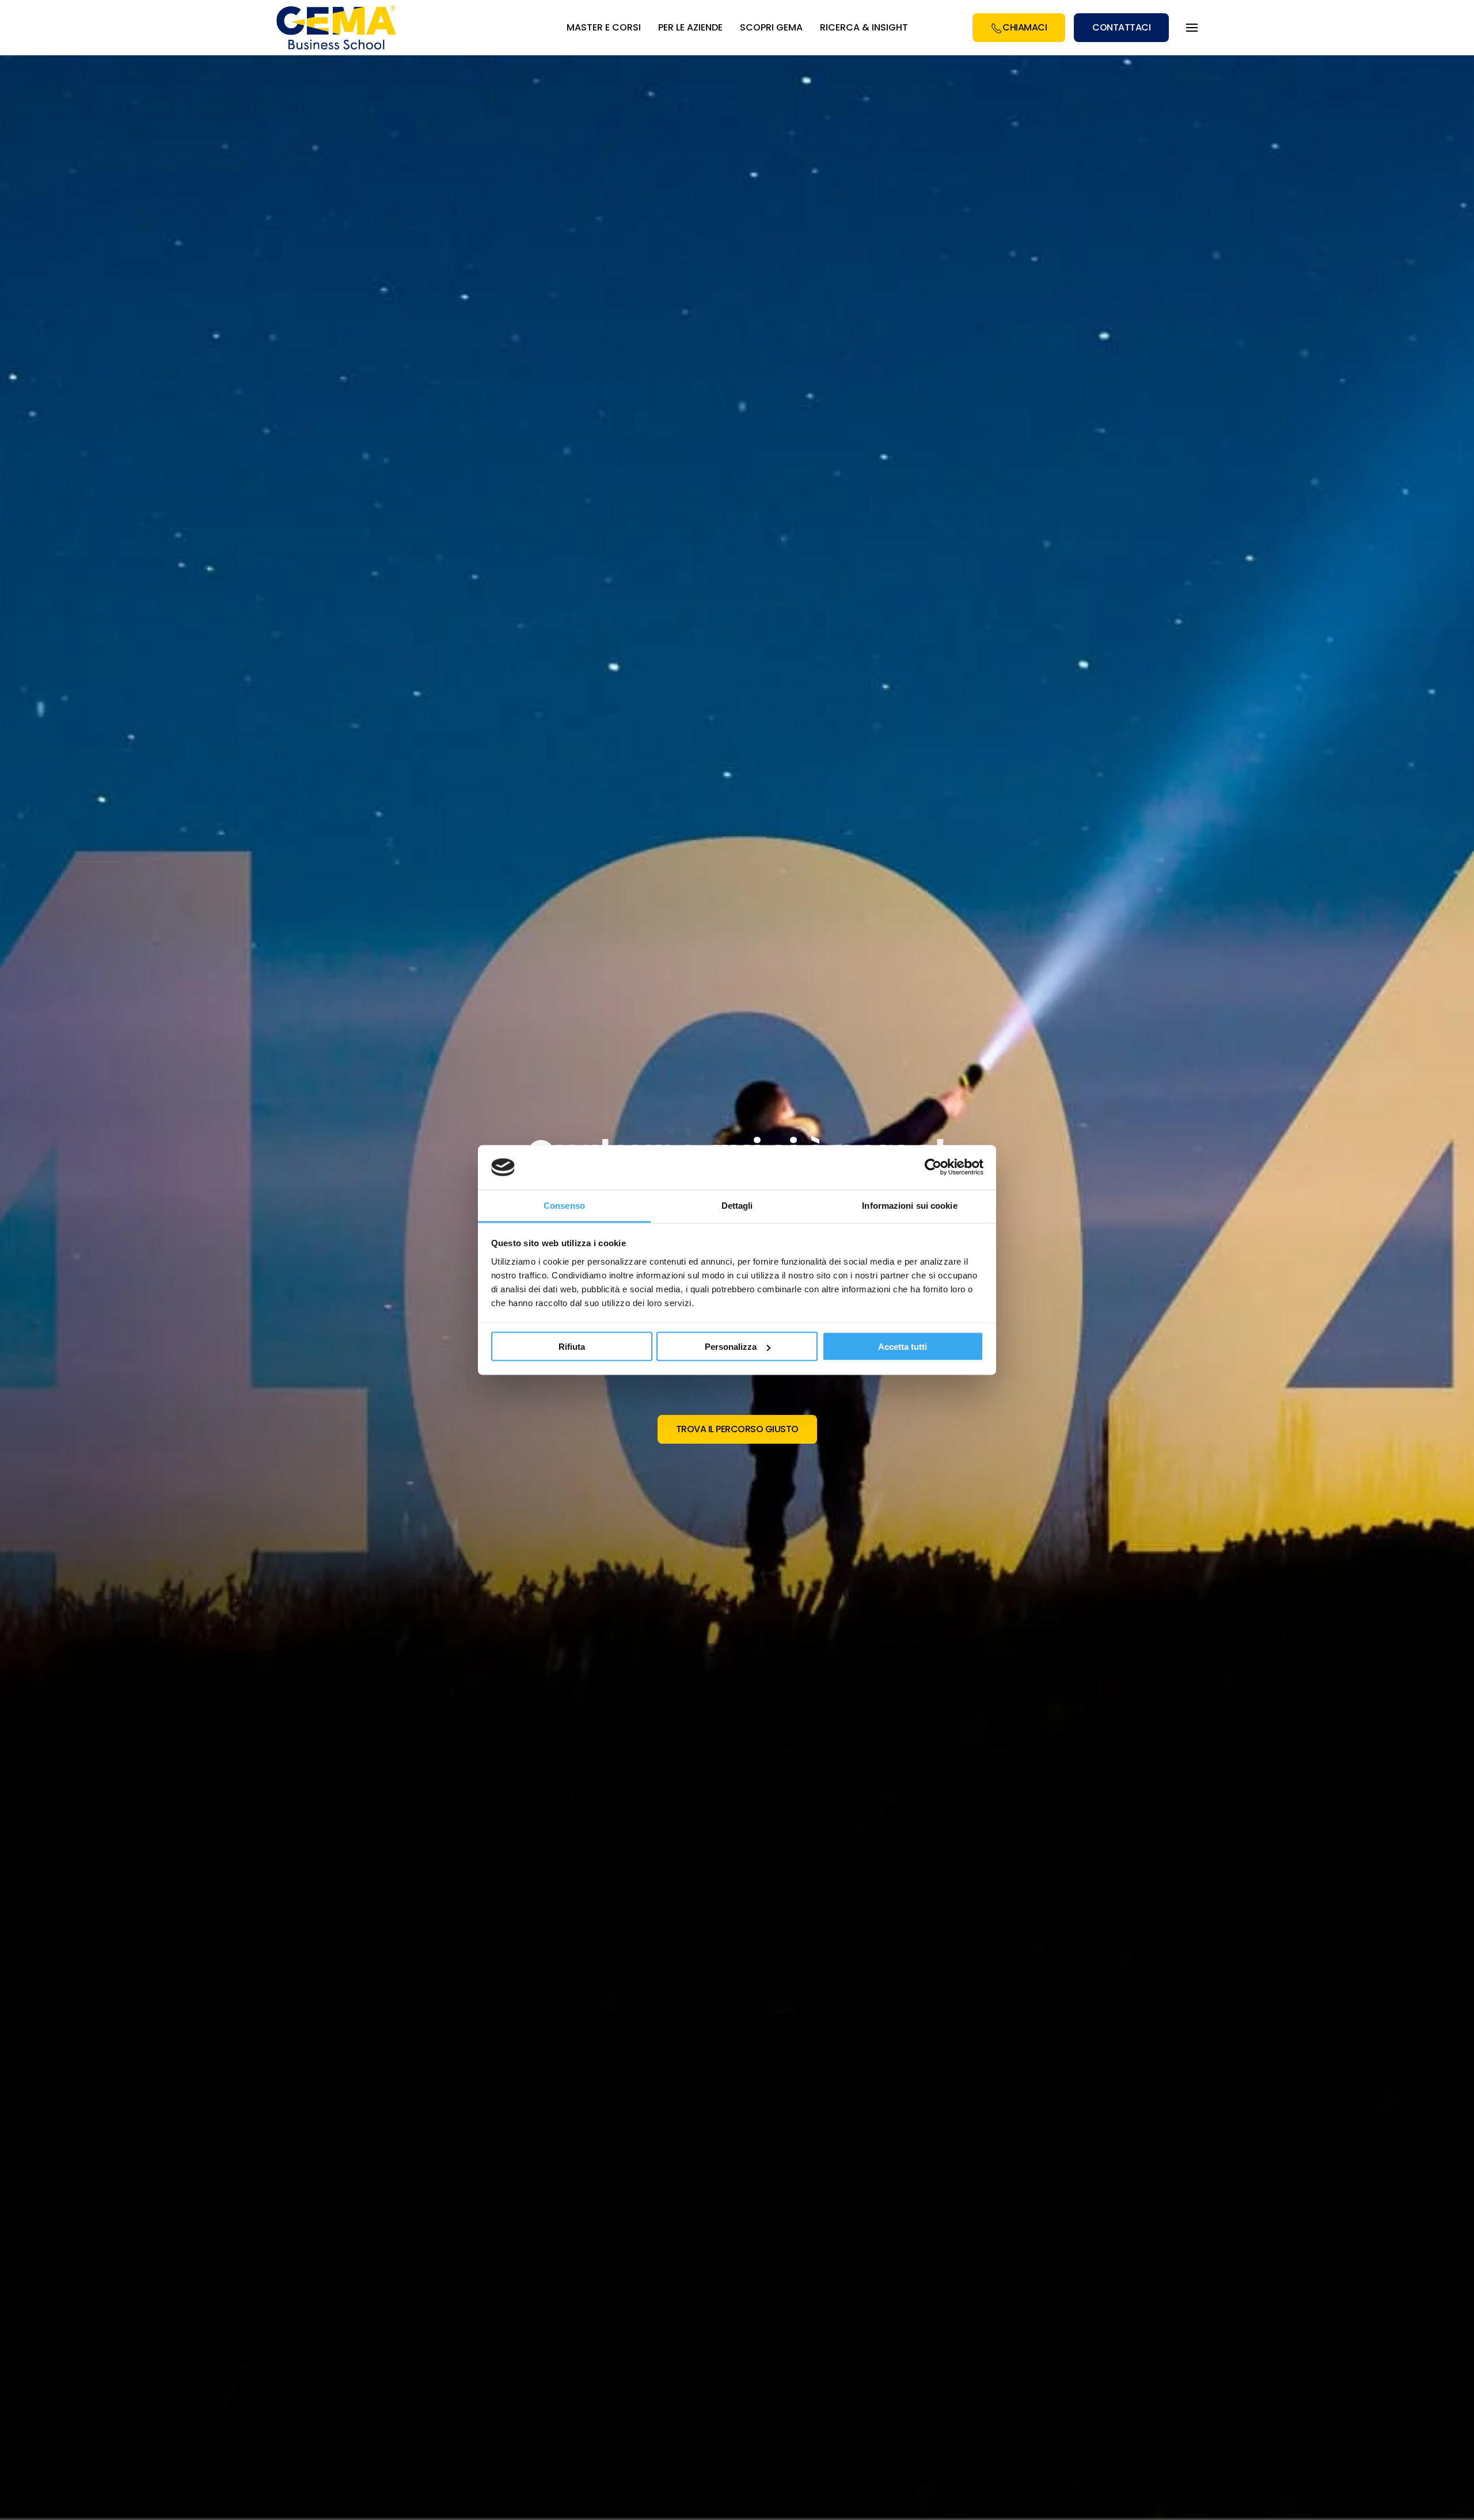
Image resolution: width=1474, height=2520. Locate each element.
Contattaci (1121, 27)
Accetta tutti (903, 1347)
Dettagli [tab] (737, 1205)
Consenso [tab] (564, 1205)
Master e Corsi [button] (604, 27)
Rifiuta (572, 1347)
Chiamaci (1025, 27)
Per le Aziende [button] (690, 27)
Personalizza (731, 1347)
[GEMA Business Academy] (338, 28)
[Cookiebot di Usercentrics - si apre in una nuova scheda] (933, 1167)
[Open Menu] (1192, 28)
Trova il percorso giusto (737, 1429)
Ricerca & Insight (864, 27)
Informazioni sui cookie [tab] (909, 1205)
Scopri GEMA (771, 27)
